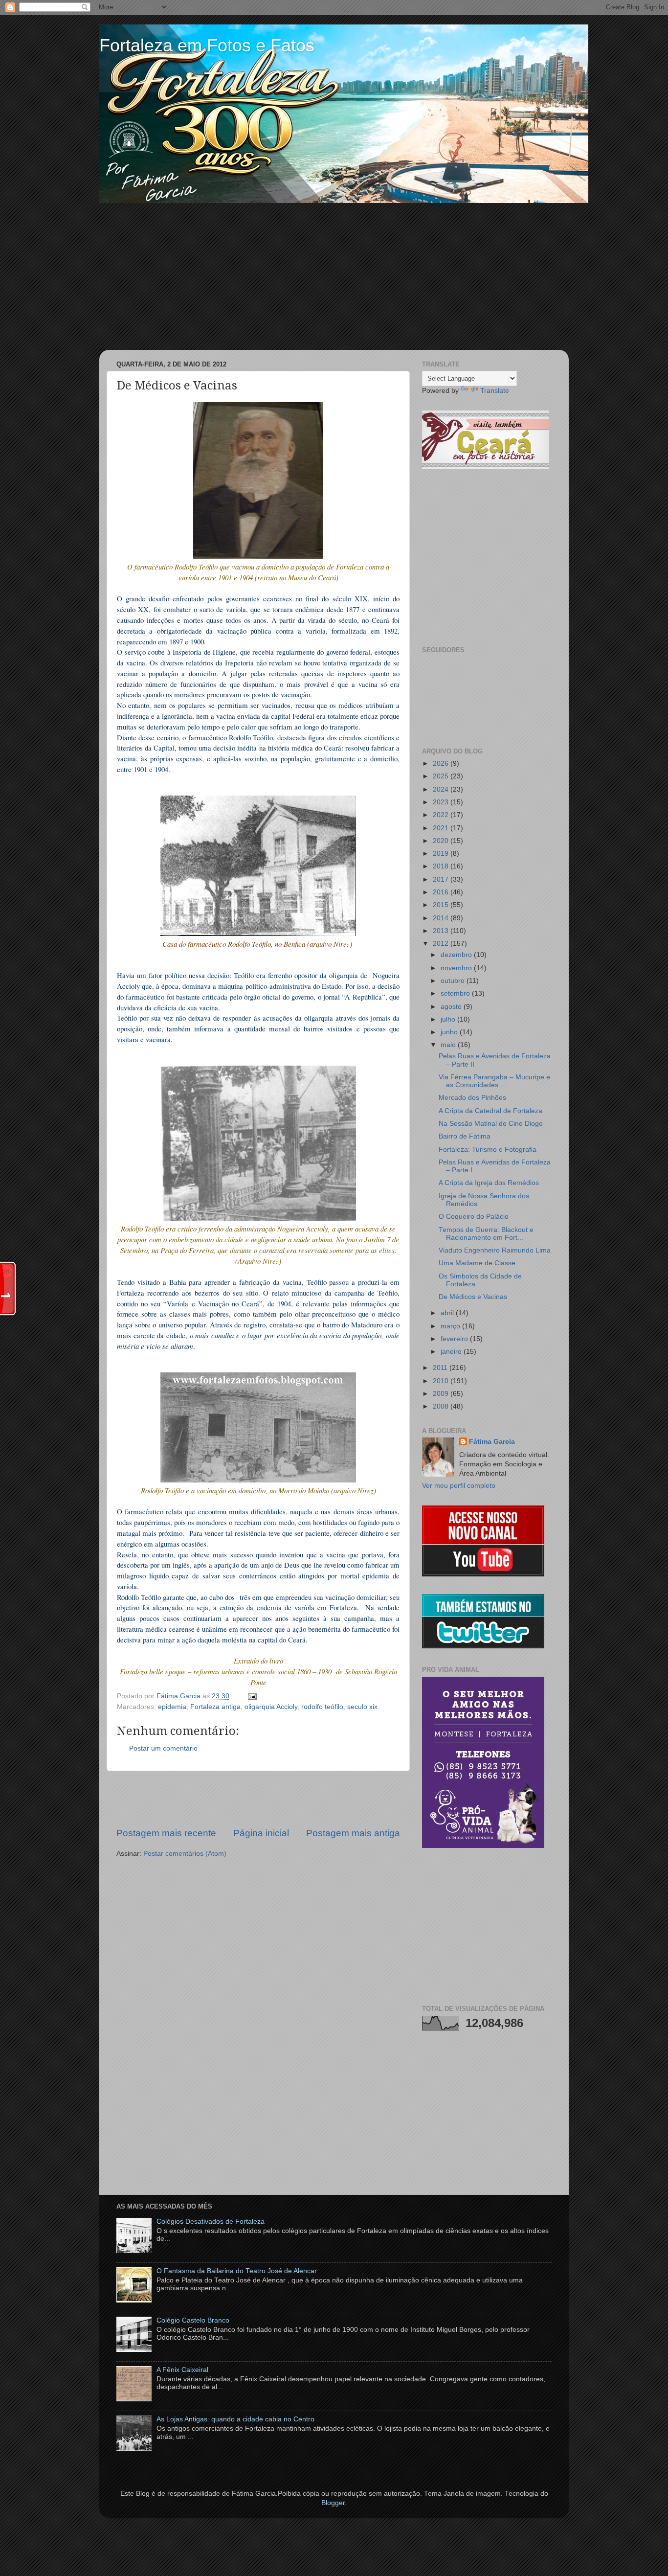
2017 (442, 879)
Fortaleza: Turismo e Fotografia (488, 1150)
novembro (457, 968)
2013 (442, 931)
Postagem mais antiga (353, 1833)
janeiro (452, 1352)
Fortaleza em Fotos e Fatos (207, 45)
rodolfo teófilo (322, 1707)
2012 (442, 944)
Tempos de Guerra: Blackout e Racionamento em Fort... (486, 1234)
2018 (442, 866)
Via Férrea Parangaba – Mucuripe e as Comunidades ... (494, 1081)
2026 (442, 764)
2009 (442, 1394)
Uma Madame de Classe (477, 1263)
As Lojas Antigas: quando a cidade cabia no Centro (235, 2419)
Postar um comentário (163, 1748)
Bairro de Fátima (465, 1136)
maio (449, 1045)
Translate (495, 391)
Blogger (333, 2503)
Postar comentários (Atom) (185, 1854)
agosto (452, 1007)
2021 (442, 828)
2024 (442, 789)
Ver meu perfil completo (459, 1486)
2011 (441, 1368)
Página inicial (261, 1833)
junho (450, 1032)
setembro (456, 993)
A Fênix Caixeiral (182, 2370)
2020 (442, 841)
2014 (442, 918)
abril (448, 1313)
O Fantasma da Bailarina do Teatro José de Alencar (237, 2271)
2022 (442, 815)
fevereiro (455, 1339)
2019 (442, 854)
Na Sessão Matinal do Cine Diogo (491, 1124)
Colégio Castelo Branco (193, 2320)
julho (449, 1019)
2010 (442, 1381)
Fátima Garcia (492, 1442)
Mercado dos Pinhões (472, 1098)
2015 (442, 905)
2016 (442, 892)
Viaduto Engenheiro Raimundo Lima (495, 1250)
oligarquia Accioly (271, 1707)
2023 (442, 802)
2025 (442, 776)
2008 (442, 1406)
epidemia (172, 1707)
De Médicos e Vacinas (473, 1297)
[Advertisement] (334, 276)
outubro (454, 981)
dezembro (457, 955)
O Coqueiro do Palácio (474, 1217)
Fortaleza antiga (215, 1707)
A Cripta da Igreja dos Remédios (489, 1183)
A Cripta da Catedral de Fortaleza (490, 1111)
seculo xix (362, 1707)
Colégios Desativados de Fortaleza (211, 2222)
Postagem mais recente (166, 1833)
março (451, 1326)
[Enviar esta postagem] (251, 1696)
